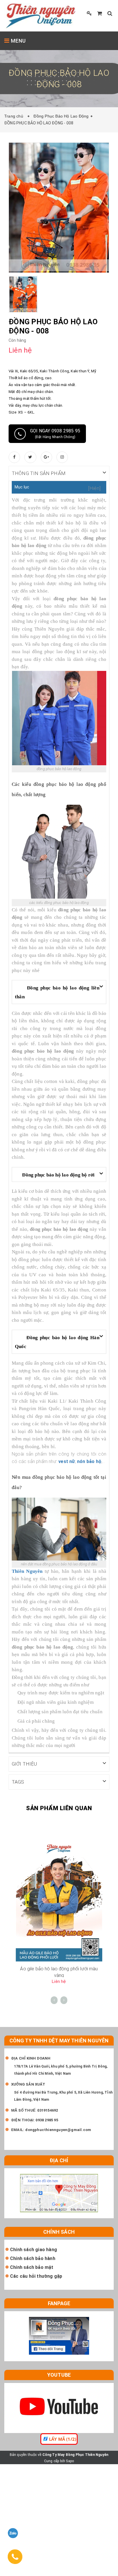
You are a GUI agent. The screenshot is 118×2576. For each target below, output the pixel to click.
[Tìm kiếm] (110, 13)
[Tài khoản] (89, 13)
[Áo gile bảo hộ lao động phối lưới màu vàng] (59, 1902)
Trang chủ (15, 116)
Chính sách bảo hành (33, 2258)
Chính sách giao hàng (34, 2250)
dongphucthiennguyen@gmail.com (58, 2130)
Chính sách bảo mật (32, 2267)
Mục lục (22, 487)
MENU (18, 41)
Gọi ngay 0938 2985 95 (55, 434)
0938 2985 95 (47, 2120)
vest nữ (67, 1461)
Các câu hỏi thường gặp (36, 2276)
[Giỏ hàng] (100, 13)
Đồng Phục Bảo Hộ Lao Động (61, 116)
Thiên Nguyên (27, 1571)
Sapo (70, 2461)
